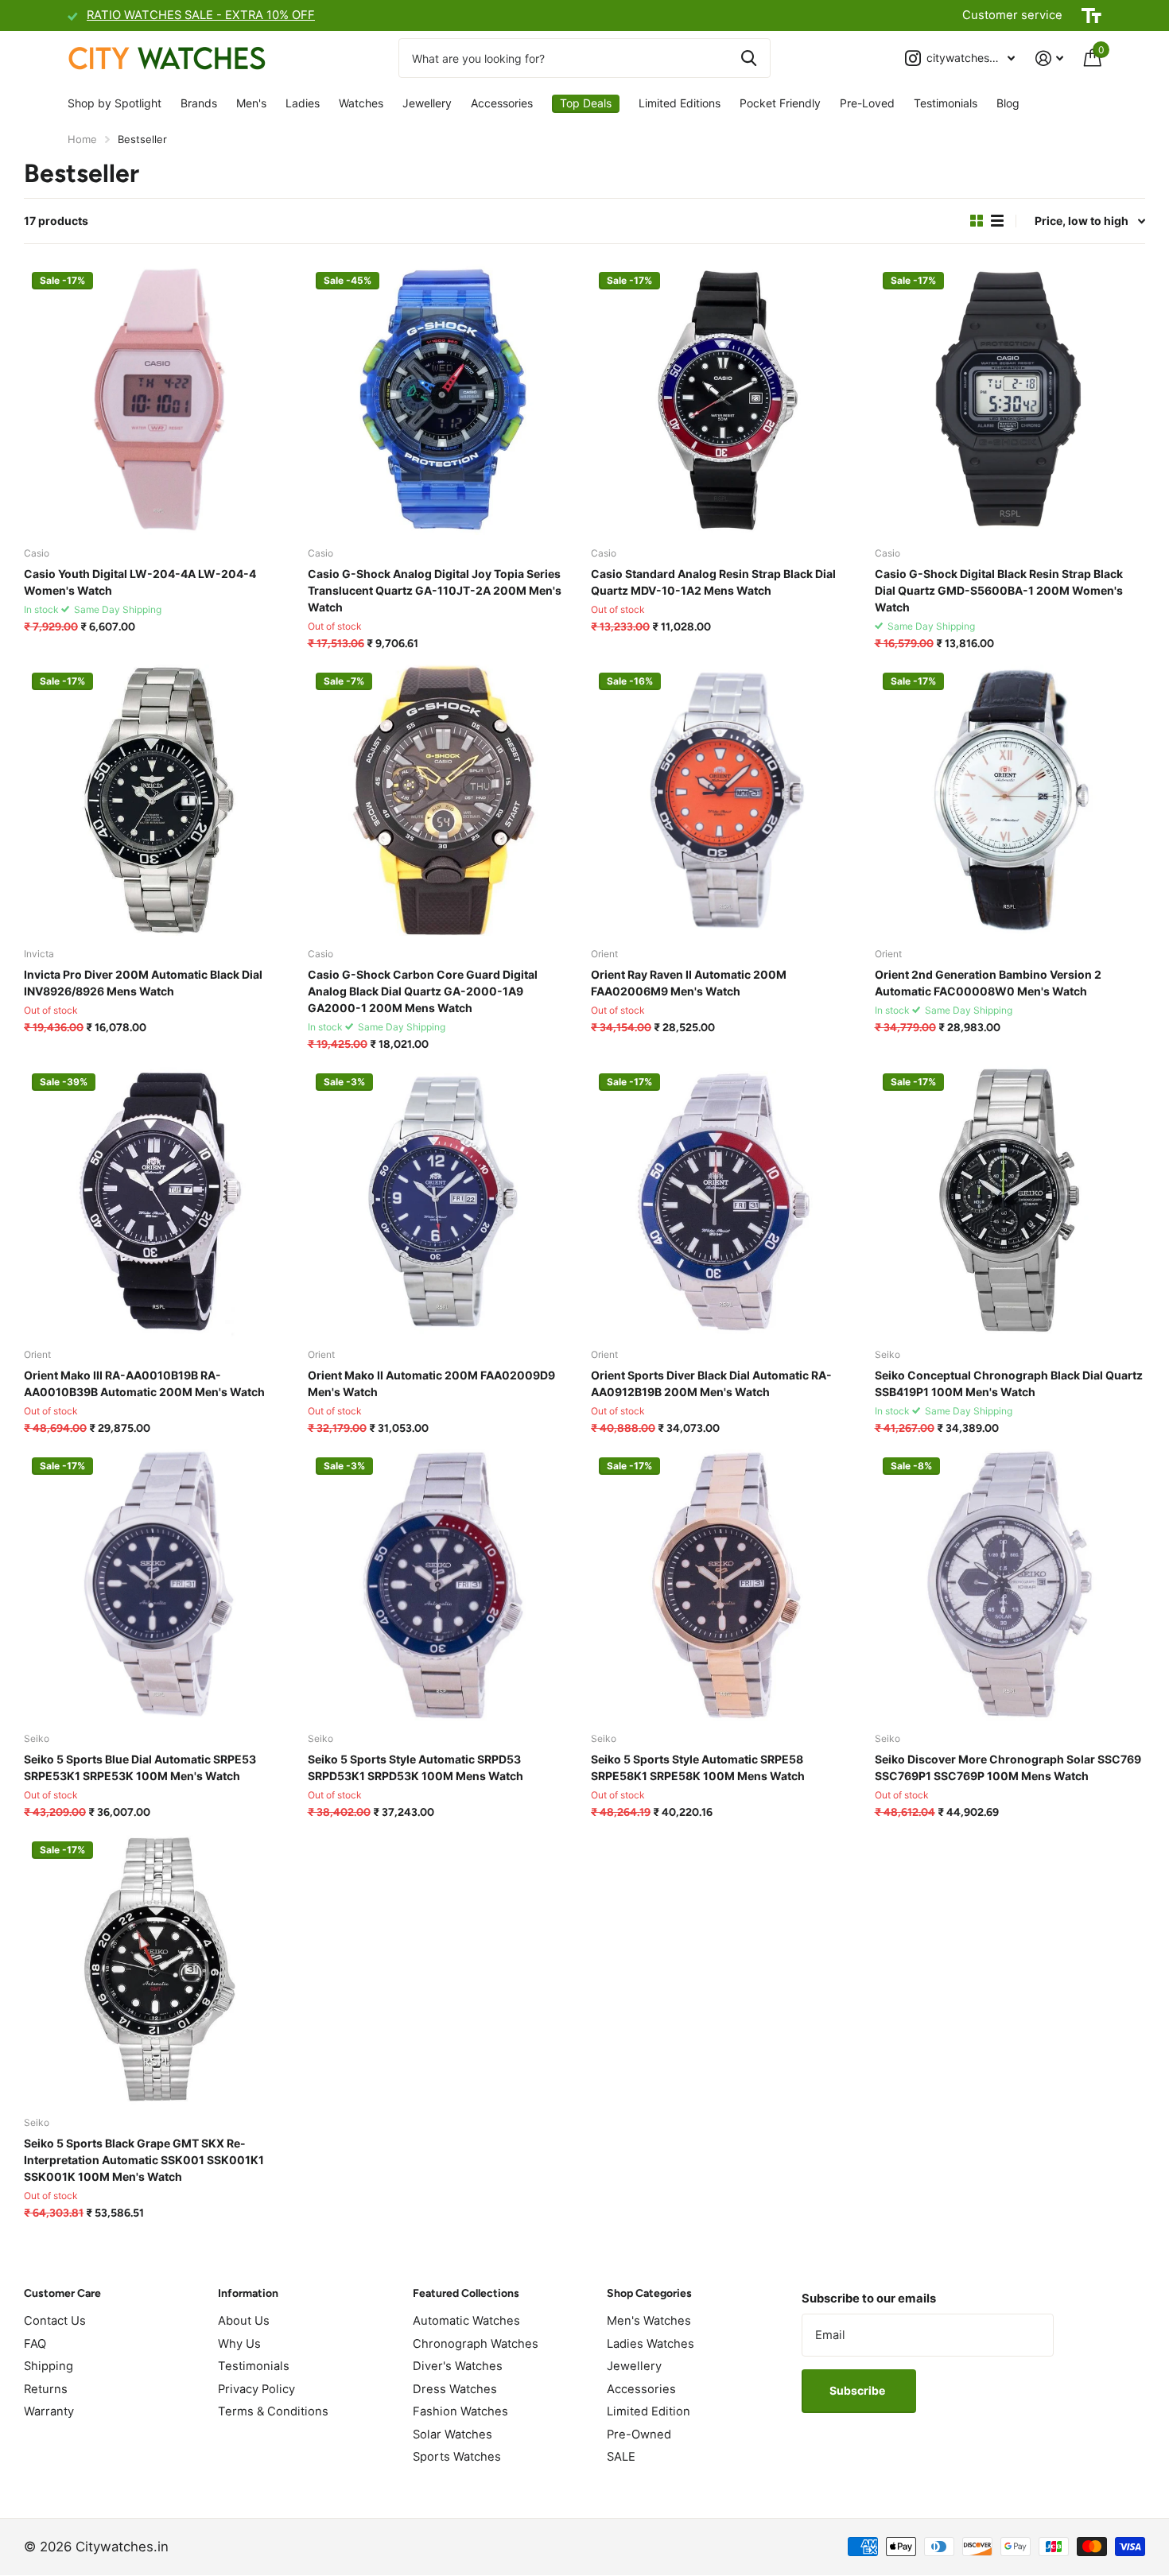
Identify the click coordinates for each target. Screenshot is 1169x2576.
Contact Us (55, 2321)
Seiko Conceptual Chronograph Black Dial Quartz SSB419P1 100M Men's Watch (1009, 1383)
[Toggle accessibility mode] (1091, 16)
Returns (46, 2389)
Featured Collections (466, 2293)
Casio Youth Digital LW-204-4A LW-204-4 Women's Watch (140, 582)
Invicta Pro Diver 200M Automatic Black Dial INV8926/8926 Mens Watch (143, 983)
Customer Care (62, 2293)
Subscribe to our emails (869, 2299)
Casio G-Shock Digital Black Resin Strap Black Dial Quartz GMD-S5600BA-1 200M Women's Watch (999, 590)
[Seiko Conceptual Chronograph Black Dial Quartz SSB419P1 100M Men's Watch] (1010, 1201)
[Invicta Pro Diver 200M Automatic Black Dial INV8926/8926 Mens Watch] (159, 800)
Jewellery (427, 103)
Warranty (49, 2411)
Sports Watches (457, 2457)
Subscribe (858, 2390)
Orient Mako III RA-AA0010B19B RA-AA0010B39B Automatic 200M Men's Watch (144, 1383)
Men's (251, 103)
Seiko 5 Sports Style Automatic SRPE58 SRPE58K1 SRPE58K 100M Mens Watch (698, 1767)
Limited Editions (680, 103)
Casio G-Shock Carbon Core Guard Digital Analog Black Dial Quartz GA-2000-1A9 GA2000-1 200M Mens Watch (423, 991)
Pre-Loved (867, 103)
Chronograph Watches (476, 2344)
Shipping (49, 2366)
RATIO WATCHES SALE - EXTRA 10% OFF (201, 15)
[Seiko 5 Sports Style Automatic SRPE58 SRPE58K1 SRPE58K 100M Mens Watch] (726, 1585)
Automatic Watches (466, 2321)
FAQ (35, 2344)
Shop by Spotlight (115, 103)
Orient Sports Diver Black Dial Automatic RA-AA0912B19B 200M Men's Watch (711, 1383)
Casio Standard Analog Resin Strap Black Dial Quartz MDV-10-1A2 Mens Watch (713, 582)
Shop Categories (649, 2293)
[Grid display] (977, 221)
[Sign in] (1049, 58)
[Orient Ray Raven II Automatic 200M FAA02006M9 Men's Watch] (726, 800)
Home (82, 139)
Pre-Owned (639, 2434)
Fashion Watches (460, 2411)
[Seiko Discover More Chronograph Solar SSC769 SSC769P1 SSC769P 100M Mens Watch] (1010, 1585)
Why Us (239, 2344)
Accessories (502, 103)
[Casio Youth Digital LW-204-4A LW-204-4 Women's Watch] (159, 400)
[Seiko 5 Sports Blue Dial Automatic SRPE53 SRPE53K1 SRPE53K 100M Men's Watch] (159, 1585)
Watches (361, 103)
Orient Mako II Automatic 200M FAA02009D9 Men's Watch (431, 1383)
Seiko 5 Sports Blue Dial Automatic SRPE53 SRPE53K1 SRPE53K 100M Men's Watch (140, 1767)
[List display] (997, 221)
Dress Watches (455, 2389)
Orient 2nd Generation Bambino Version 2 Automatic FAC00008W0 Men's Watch (988, 983)
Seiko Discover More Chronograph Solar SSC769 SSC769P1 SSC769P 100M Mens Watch (1008, 1767)
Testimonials (946, 103)
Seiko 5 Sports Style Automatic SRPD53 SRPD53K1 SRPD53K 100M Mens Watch (416, 1767)
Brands (199, 103)
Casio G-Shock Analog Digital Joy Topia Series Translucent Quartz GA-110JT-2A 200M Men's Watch (435, 590)
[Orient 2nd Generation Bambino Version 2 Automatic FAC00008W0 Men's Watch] (1010, 800)
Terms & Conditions (273, 2411)
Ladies (303, 103)
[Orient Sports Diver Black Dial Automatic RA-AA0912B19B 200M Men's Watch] (726, 1201)
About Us (244, 2321)
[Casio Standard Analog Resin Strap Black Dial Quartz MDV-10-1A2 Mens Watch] (726, 400)
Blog (1008, 103)
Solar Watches (452, 2434)
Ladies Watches (651, 2344)
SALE (621, 2457)
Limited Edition (649, 2411)
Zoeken (749, 58)
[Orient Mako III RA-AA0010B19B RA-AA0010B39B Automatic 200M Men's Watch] (159, 1201)
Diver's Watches (458, 2366)
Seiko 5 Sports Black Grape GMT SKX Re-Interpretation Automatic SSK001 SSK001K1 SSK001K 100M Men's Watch (144, 2160)
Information (248, 2293)
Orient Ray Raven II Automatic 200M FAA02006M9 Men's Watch (689, 983)
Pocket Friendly (780, 103)
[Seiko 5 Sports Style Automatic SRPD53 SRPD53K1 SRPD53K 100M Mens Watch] (443, 1585)
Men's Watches (649, 2321)
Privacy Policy (256, 2389)
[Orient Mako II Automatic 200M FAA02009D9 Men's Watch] (443, 1201)
